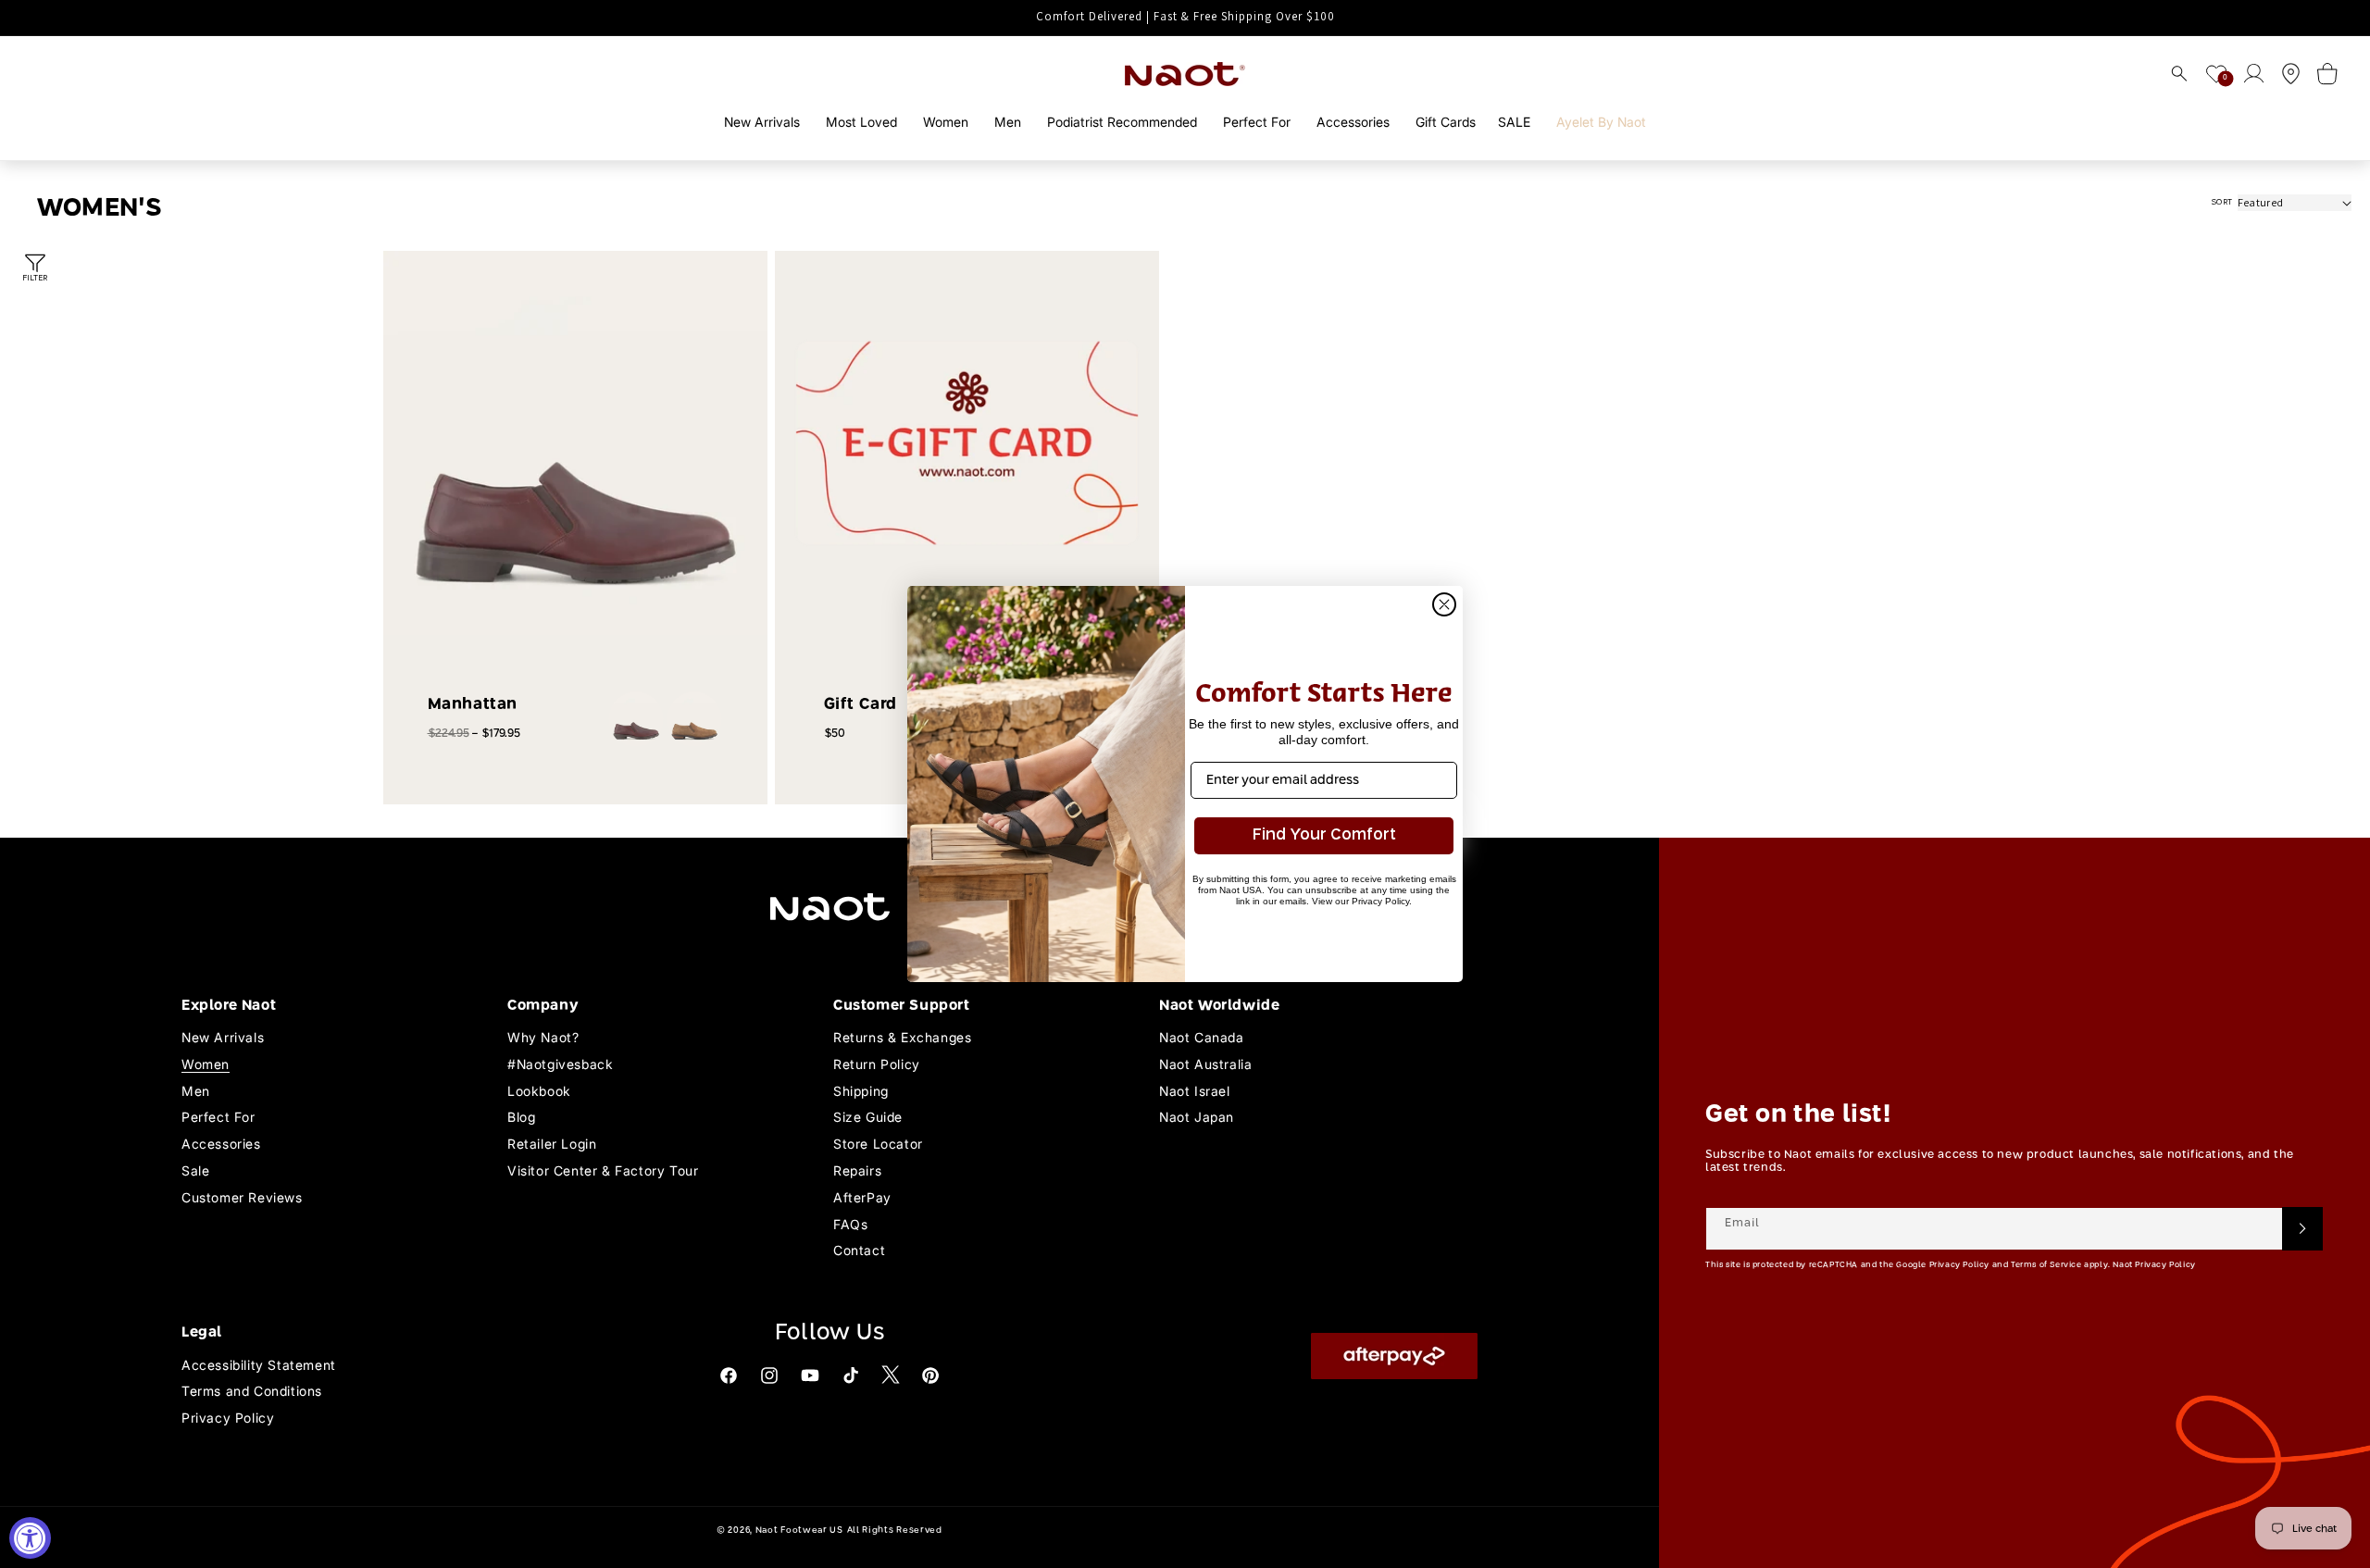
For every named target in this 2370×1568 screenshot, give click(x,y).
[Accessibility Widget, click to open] (30, 1538)
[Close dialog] (1444, 604)
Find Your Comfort (1324, 835)
